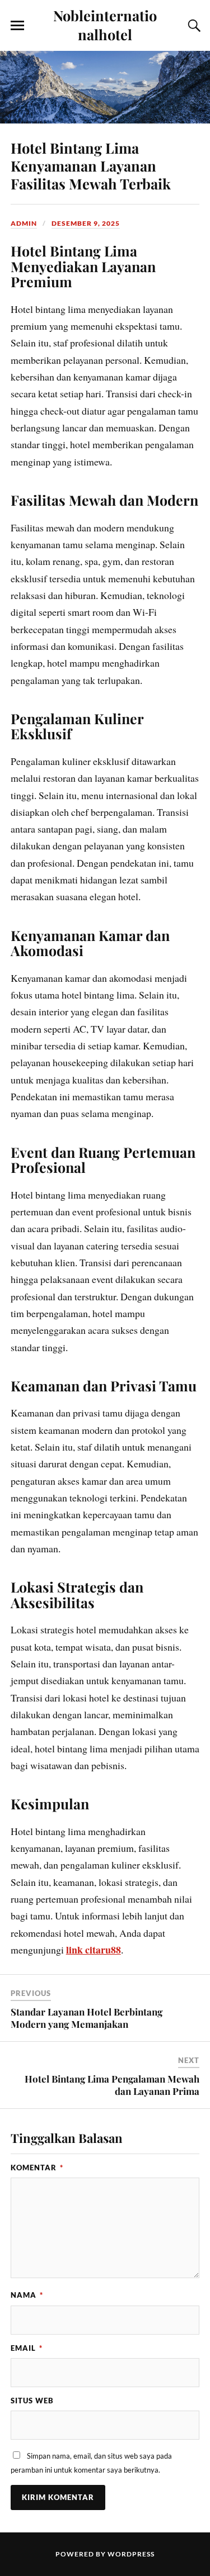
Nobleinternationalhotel (105, 25)
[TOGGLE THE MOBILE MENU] (17, 26)
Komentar (37, 2168)
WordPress (131, 2554)
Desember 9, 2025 (86, 223)
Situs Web (32, 2401)
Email (27, 2348)
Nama (27, 2295)
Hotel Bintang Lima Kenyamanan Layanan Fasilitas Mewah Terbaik (91, 165)
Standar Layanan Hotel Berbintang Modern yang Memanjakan (87, 2018)
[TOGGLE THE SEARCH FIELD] (193, 26)
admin (24, 223)
